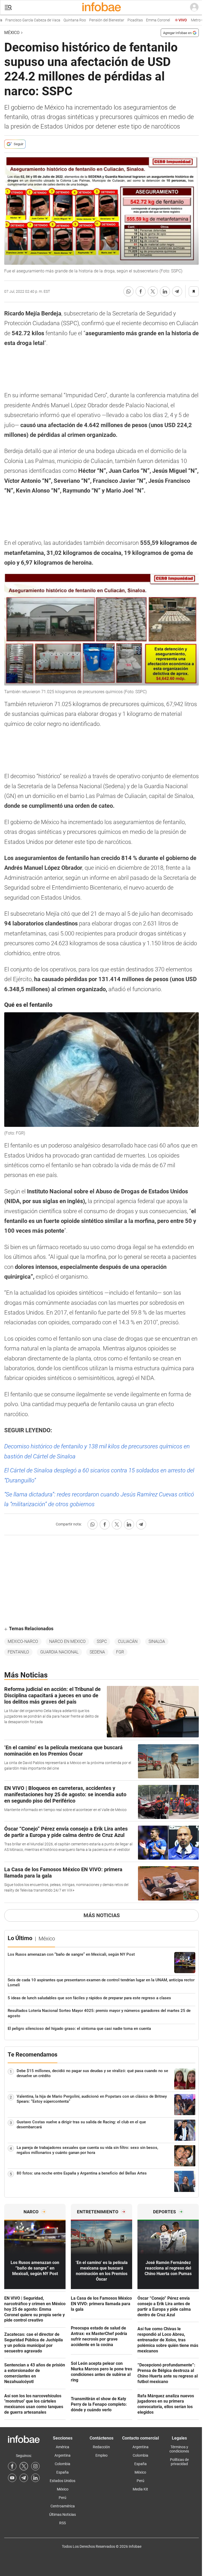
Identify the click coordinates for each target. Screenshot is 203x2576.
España (63, 2472)
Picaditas (115, 20)
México (12, 33)
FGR (120, 1652)
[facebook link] (12, 2466)
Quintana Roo (55, 20)
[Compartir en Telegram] (177, 291)
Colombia (63, 2464)
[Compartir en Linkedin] (165, 291)
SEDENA (97, 1652)
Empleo (101, 2455)
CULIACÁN (128, 1641)
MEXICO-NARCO (23, 1641)
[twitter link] (24, 2466)
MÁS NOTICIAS (102, 1915)
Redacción (101, 2447)
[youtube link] (12, 2478)
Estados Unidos (63, 2481)
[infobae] (101, 7)
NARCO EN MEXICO (67, 1641)
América (63, 2447)
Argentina (63, 2455)
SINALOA (157, 1641)
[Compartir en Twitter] (153, 291)
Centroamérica (63, 2506)
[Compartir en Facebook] (141, 291)
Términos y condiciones (179, 2449)
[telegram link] (24, 2478)
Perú (63, 2498)
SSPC (102, 1641)
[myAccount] (194, 7)
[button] (8, 8)
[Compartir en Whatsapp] (128, 291)
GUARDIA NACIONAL (59, 1652)
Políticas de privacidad (179, 2462)
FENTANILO (18, 1652)
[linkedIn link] (35, 2478)
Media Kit (140, 2489)
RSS (63, 2523)
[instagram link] (35, 2466)
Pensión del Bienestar (87, 20)
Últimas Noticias (63, 2514)
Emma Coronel (138, 20)
